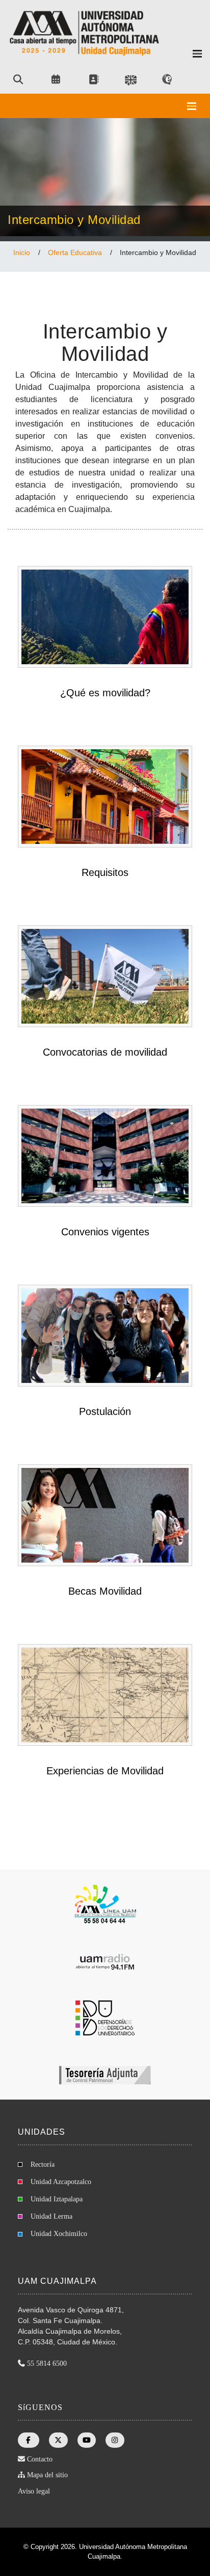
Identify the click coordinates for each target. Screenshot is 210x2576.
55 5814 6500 (47, 2363)
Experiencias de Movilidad (105, 1771)
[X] (59, 2440)
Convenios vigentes (105, 1232)
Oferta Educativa (75, 252)
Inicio (22, 252)
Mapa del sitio (47, 2475)
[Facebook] (29, 2440)
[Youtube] (87, 2440)
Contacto (40, 2459)
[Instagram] (115, 2440)
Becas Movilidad (105, 1591)
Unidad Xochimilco (59, 2234)
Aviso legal (34, 2491)
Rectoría (43, 2164)
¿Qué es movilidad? (105, 693)
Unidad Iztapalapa (57, 2199)
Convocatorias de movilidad (105, 1052)
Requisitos (105, 872)
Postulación (105, 1411)
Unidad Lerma (51, 2216)
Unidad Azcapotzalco (61, 2182)
